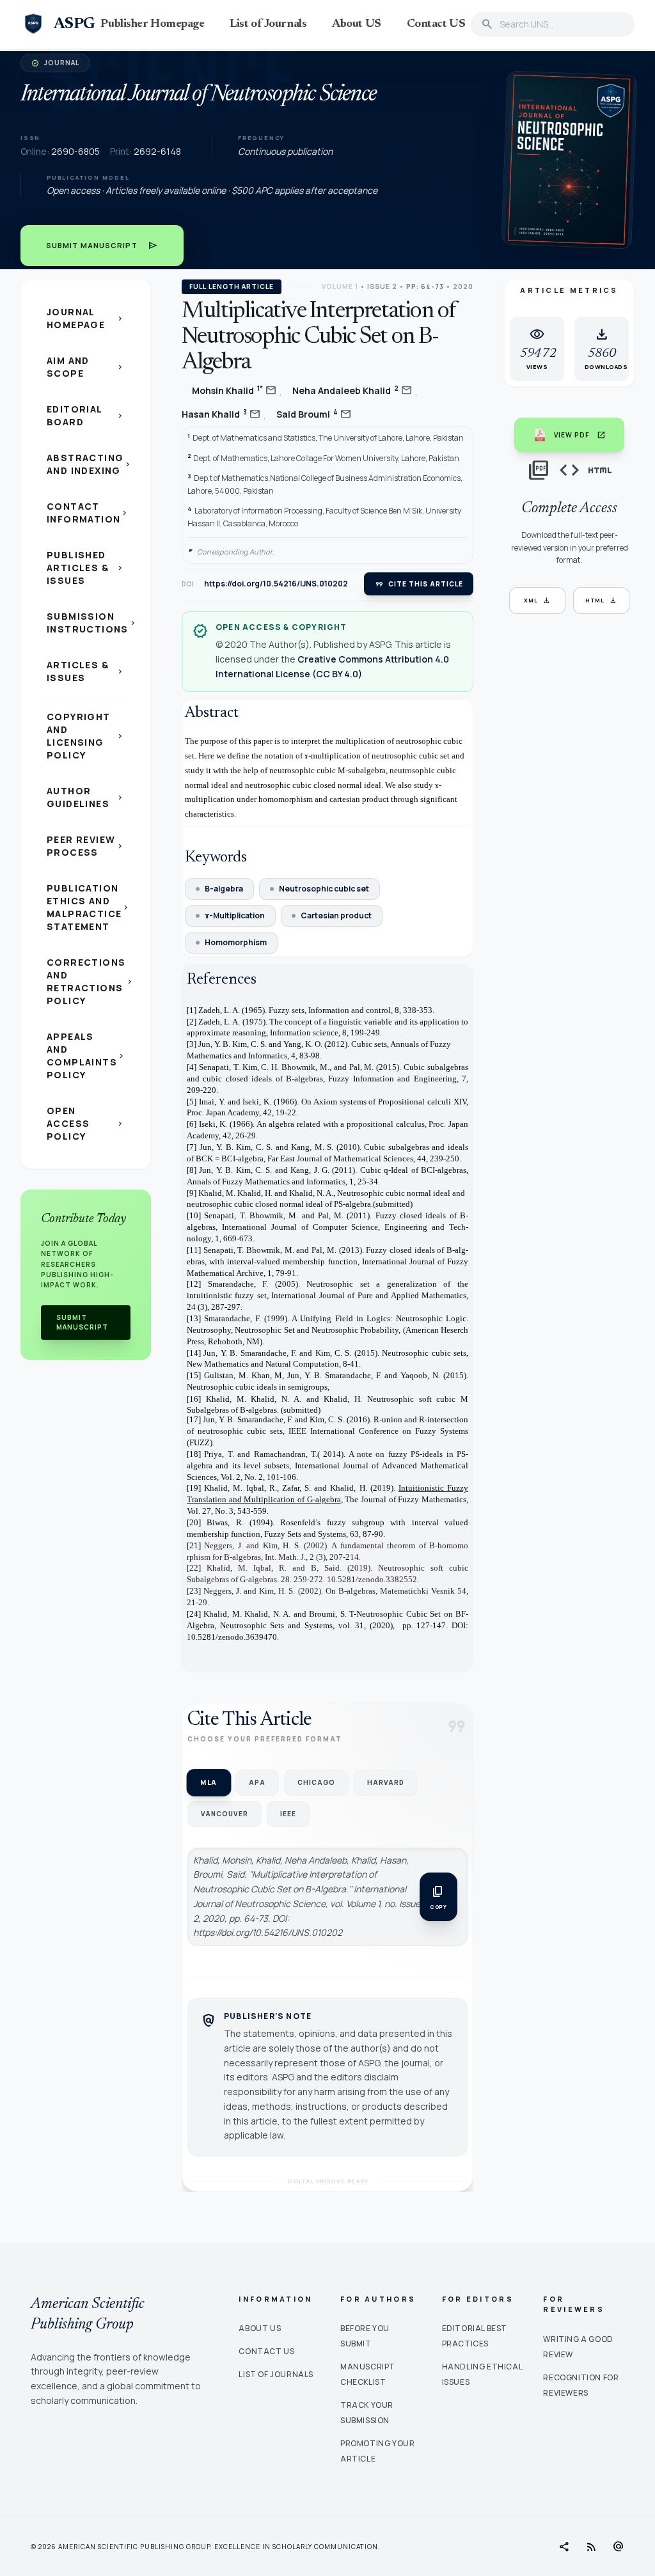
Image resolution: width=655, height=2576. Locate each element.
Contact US (436, 24)
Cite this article (419, 584)
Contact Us (266, 2351)
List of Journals (268, 24)
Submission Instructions (91, 623)
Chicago (316, 1782)
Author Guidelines (86, 797)
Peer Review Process (86, 846)
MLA (209, 1782)
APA (257, 1782)
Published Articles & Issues (86, 568)
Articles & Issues (86, 671)
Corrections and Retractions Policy (91, 981)
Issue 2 (382, 287)
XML (537, 601)
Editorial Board (86, 415)
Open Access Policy (86, 1123)
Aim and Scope (86, 367)
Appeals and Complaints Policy (86, 1056)
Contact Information (88, 513)
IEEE (288, 1814)
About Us (260, 2328)
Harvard (386, 1782)
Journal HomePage (86, 318)
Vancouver (225, 1814)
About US (356, 24)
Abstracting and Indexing (90, 464)
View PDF (580, 435)
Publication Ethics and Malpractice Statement (89, 907)
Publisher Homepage (152, 24)
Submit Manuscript (102, 246)
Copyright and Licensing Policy (86, 736)
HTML (602, 601)
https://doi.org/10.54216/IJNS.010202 (276, 584)
